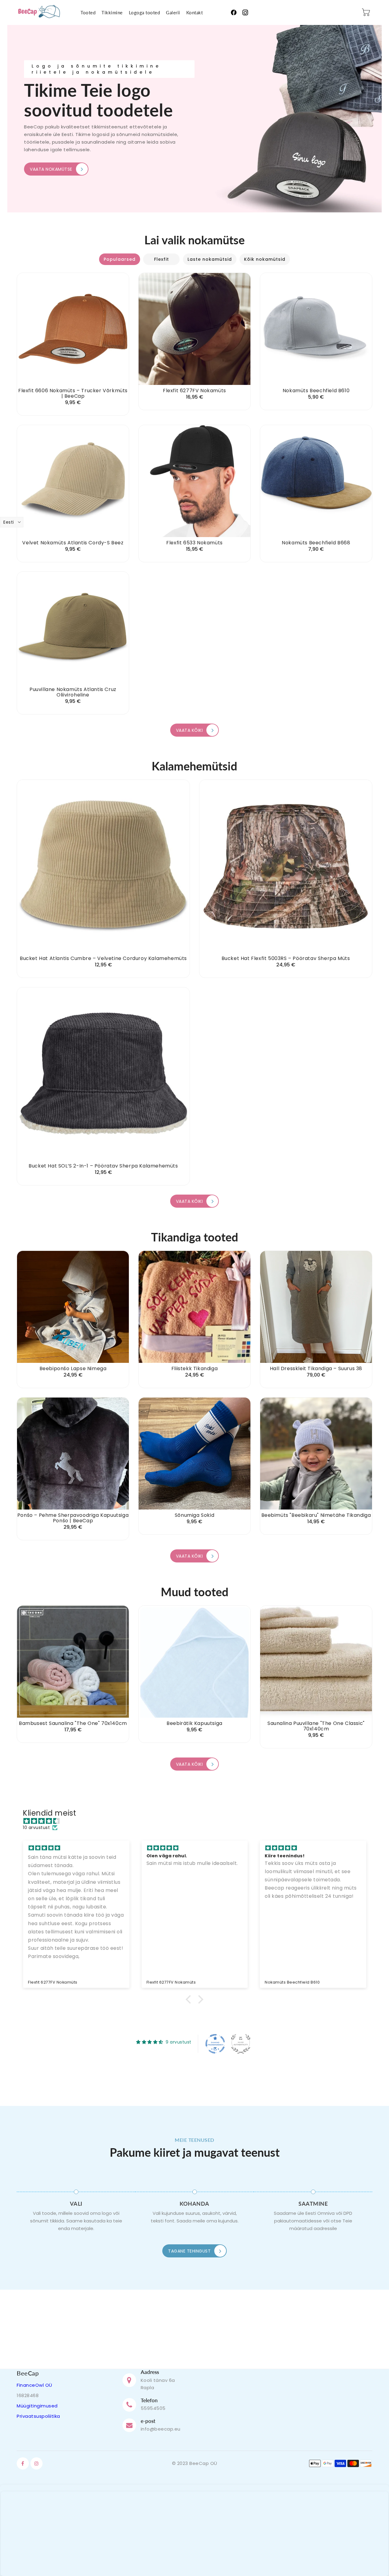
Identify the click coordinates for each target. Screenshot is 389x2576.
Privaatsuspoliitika (38, 2416)
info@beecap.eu (161, 2429)
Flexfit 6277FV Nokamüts (194, 391)
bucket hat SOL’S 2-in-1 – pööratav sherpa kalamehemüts (103, 1166)
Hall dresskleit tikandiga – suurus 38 (316, 1369)
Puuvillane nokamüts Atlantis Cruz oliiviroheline (73, 692)
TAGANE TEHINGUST (189, 2251)
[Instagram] (245, 12)
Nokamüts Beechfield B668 (316, 543)
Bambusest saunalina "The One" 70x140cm (73, 1723)
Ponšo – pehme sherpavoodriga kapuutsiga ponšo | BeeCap (73, 1518)
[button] (190, 1999)
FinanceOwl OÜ (34, 2385)
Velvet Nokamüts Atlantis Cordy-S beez (73, 543)
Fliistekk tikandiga (194, 1369)
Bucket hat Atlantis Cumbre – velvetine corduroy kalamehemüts (103, 958)
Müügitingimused (37, 2406)
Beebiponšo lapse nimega (73, 1369)
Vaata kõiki (189, 730)
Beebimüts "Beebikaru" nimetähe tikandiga (316, 1515)
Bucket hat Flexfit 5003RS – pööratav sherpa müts (286, 958)
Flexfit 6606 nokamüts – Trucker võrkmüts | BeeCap (73, 393)
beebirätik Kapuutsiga (194, 1723)
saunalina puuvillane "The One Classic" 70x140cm (316, 1726)
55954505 (153, 2408)
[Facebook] (234, 12)
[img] (198, 1821)
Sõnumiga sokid (194, 1515)
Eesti (9, 522)
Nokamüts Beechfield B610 (316, 391)
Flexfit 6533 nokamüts (194, 543)
